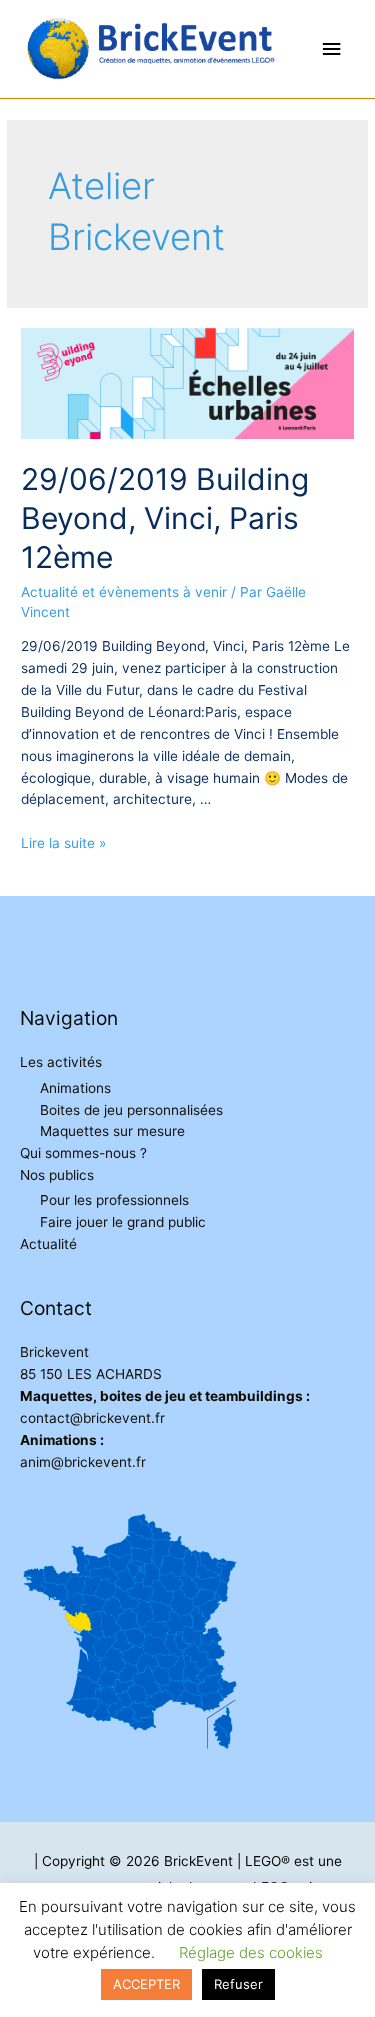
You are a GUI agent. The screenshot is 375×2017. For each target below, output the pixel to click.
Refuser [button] (238, 1984)
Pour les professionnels (114, 1200)
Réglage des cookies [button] (251, 1952)
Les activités (61, 1062)
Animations (75, 1088)
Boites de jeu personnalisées (131, 1110)
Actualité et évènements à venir (124, 592)
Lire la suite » (63, 843)
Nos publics (57, 1175)
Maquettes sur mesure (112, 1131)
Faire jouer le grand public (123, 1222)
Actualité (48, 1244)
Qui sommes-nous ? (83, 1153)
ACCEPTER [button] (146, 1984)
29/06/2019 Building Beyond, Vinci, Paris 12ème (165, 518)
